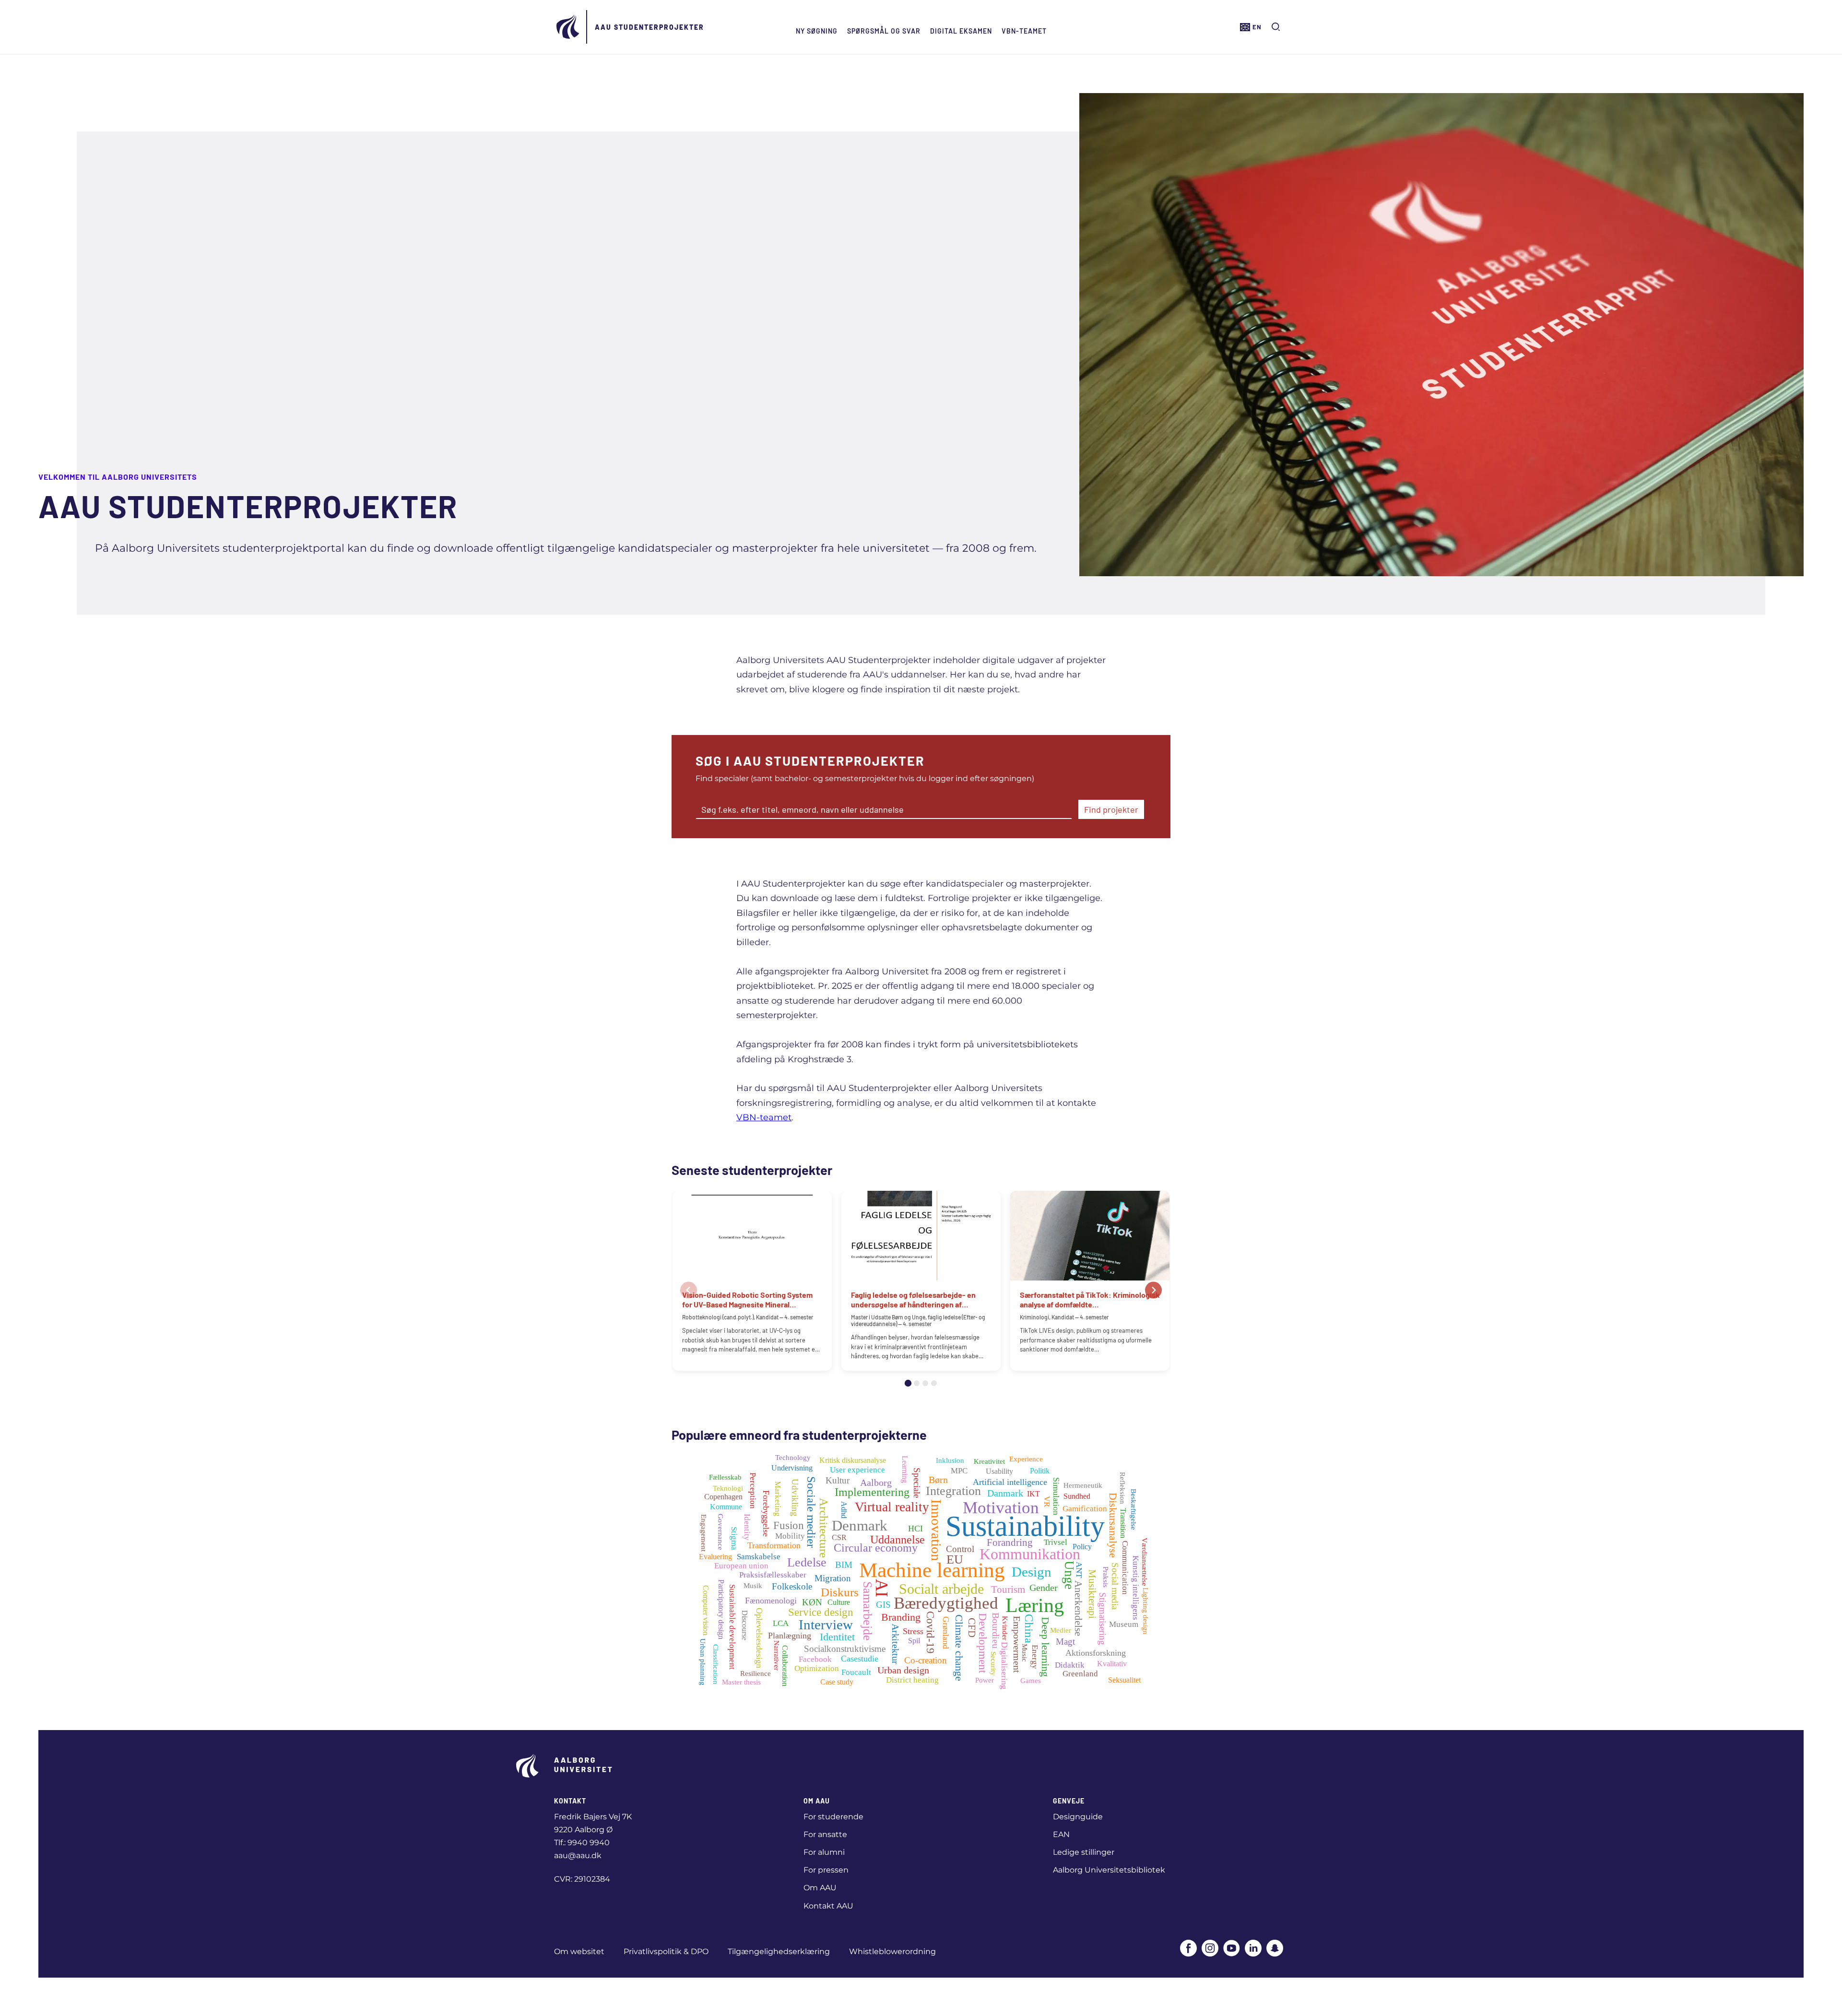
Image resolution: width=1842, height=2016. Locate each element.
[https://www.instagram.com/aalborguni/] (1210, 1949)
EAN (1061, 1834)
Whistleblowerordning (892, 1951)
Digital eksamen (961, 31)
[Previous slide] (689, 1290)
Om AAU (820, 1888)
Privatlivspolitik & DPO (666, 1951)
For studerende (833, 1817)
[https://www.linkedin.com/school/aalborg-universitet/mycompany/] (1253, 1949)
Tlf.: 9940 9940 (582, 1843)
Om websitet (579, 1951)
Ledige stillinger (1084, 1852)
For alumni (824, 1852)
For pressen (826, 1870)
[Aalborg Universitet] (568, 27)
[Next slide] (1153, 1290)
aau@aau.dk (578, 1856)
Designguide (1078, 1817)
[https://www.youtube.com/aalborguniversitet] (1232, 1949)
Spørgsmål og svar (884, 31)
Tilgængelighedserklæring (779, 1951)
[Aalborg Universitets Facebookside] (1188, 1949)
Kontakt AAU (828, 1906)
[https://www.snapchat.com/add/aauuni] (1275, 1949)
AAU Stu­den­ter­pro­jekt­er (649, 27)
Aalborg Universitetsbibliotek (1109, 1870)
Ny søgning (817, 31)
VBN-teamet (1024, 31)
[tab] (908, 1383)
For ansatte (825, 1834)
